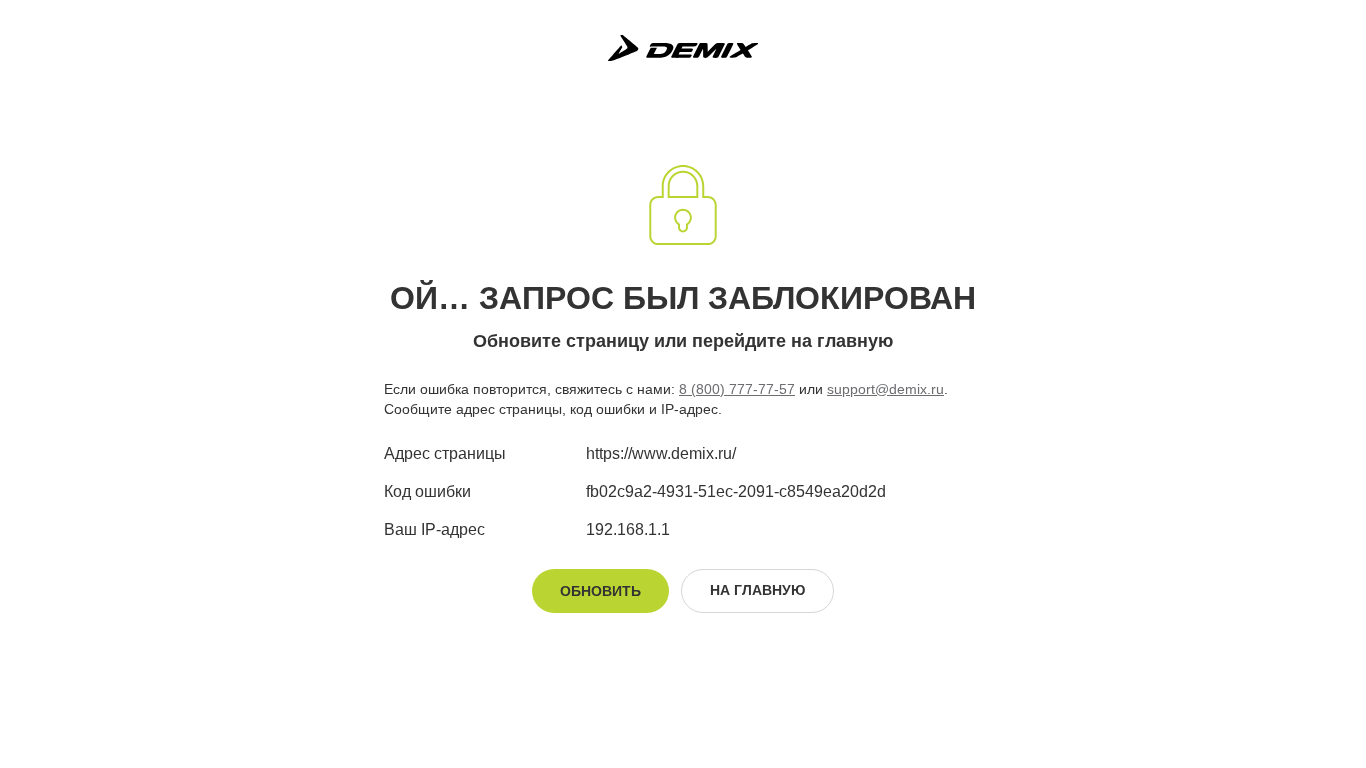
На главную (757, 590)
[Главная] (683, 48)
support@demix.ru (885, 389)
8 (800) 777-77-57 (737, 389)
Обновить (600, 591)
